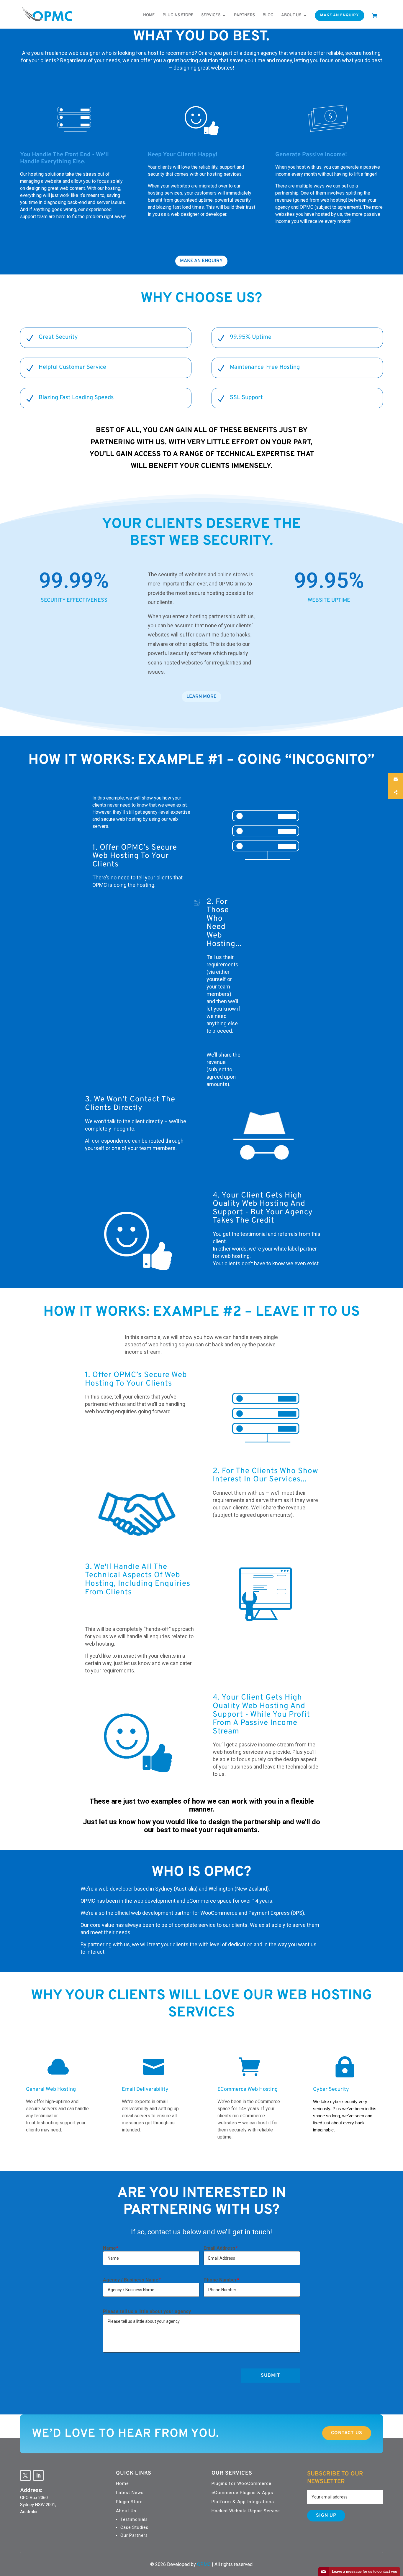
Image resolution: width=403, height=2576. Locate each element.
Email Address (221, 2248)
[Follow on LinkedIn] (38, 2475)
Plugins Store (178, 15)
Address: (31, 2491)
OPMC (204, 2564)
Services (211, 15)
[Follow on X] (25, 2475)
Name (110, 2248)
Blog (268, 15)
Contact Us (347, 2433)
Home (149, 15)
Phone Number (221, 2280)
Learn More (201, 697)
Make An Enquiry (340, 15)
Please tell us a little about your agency (147, 2311)
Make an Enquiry (201, 261)
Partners (244, 15)
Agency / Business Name (132, 2280)
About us (291, 15)
